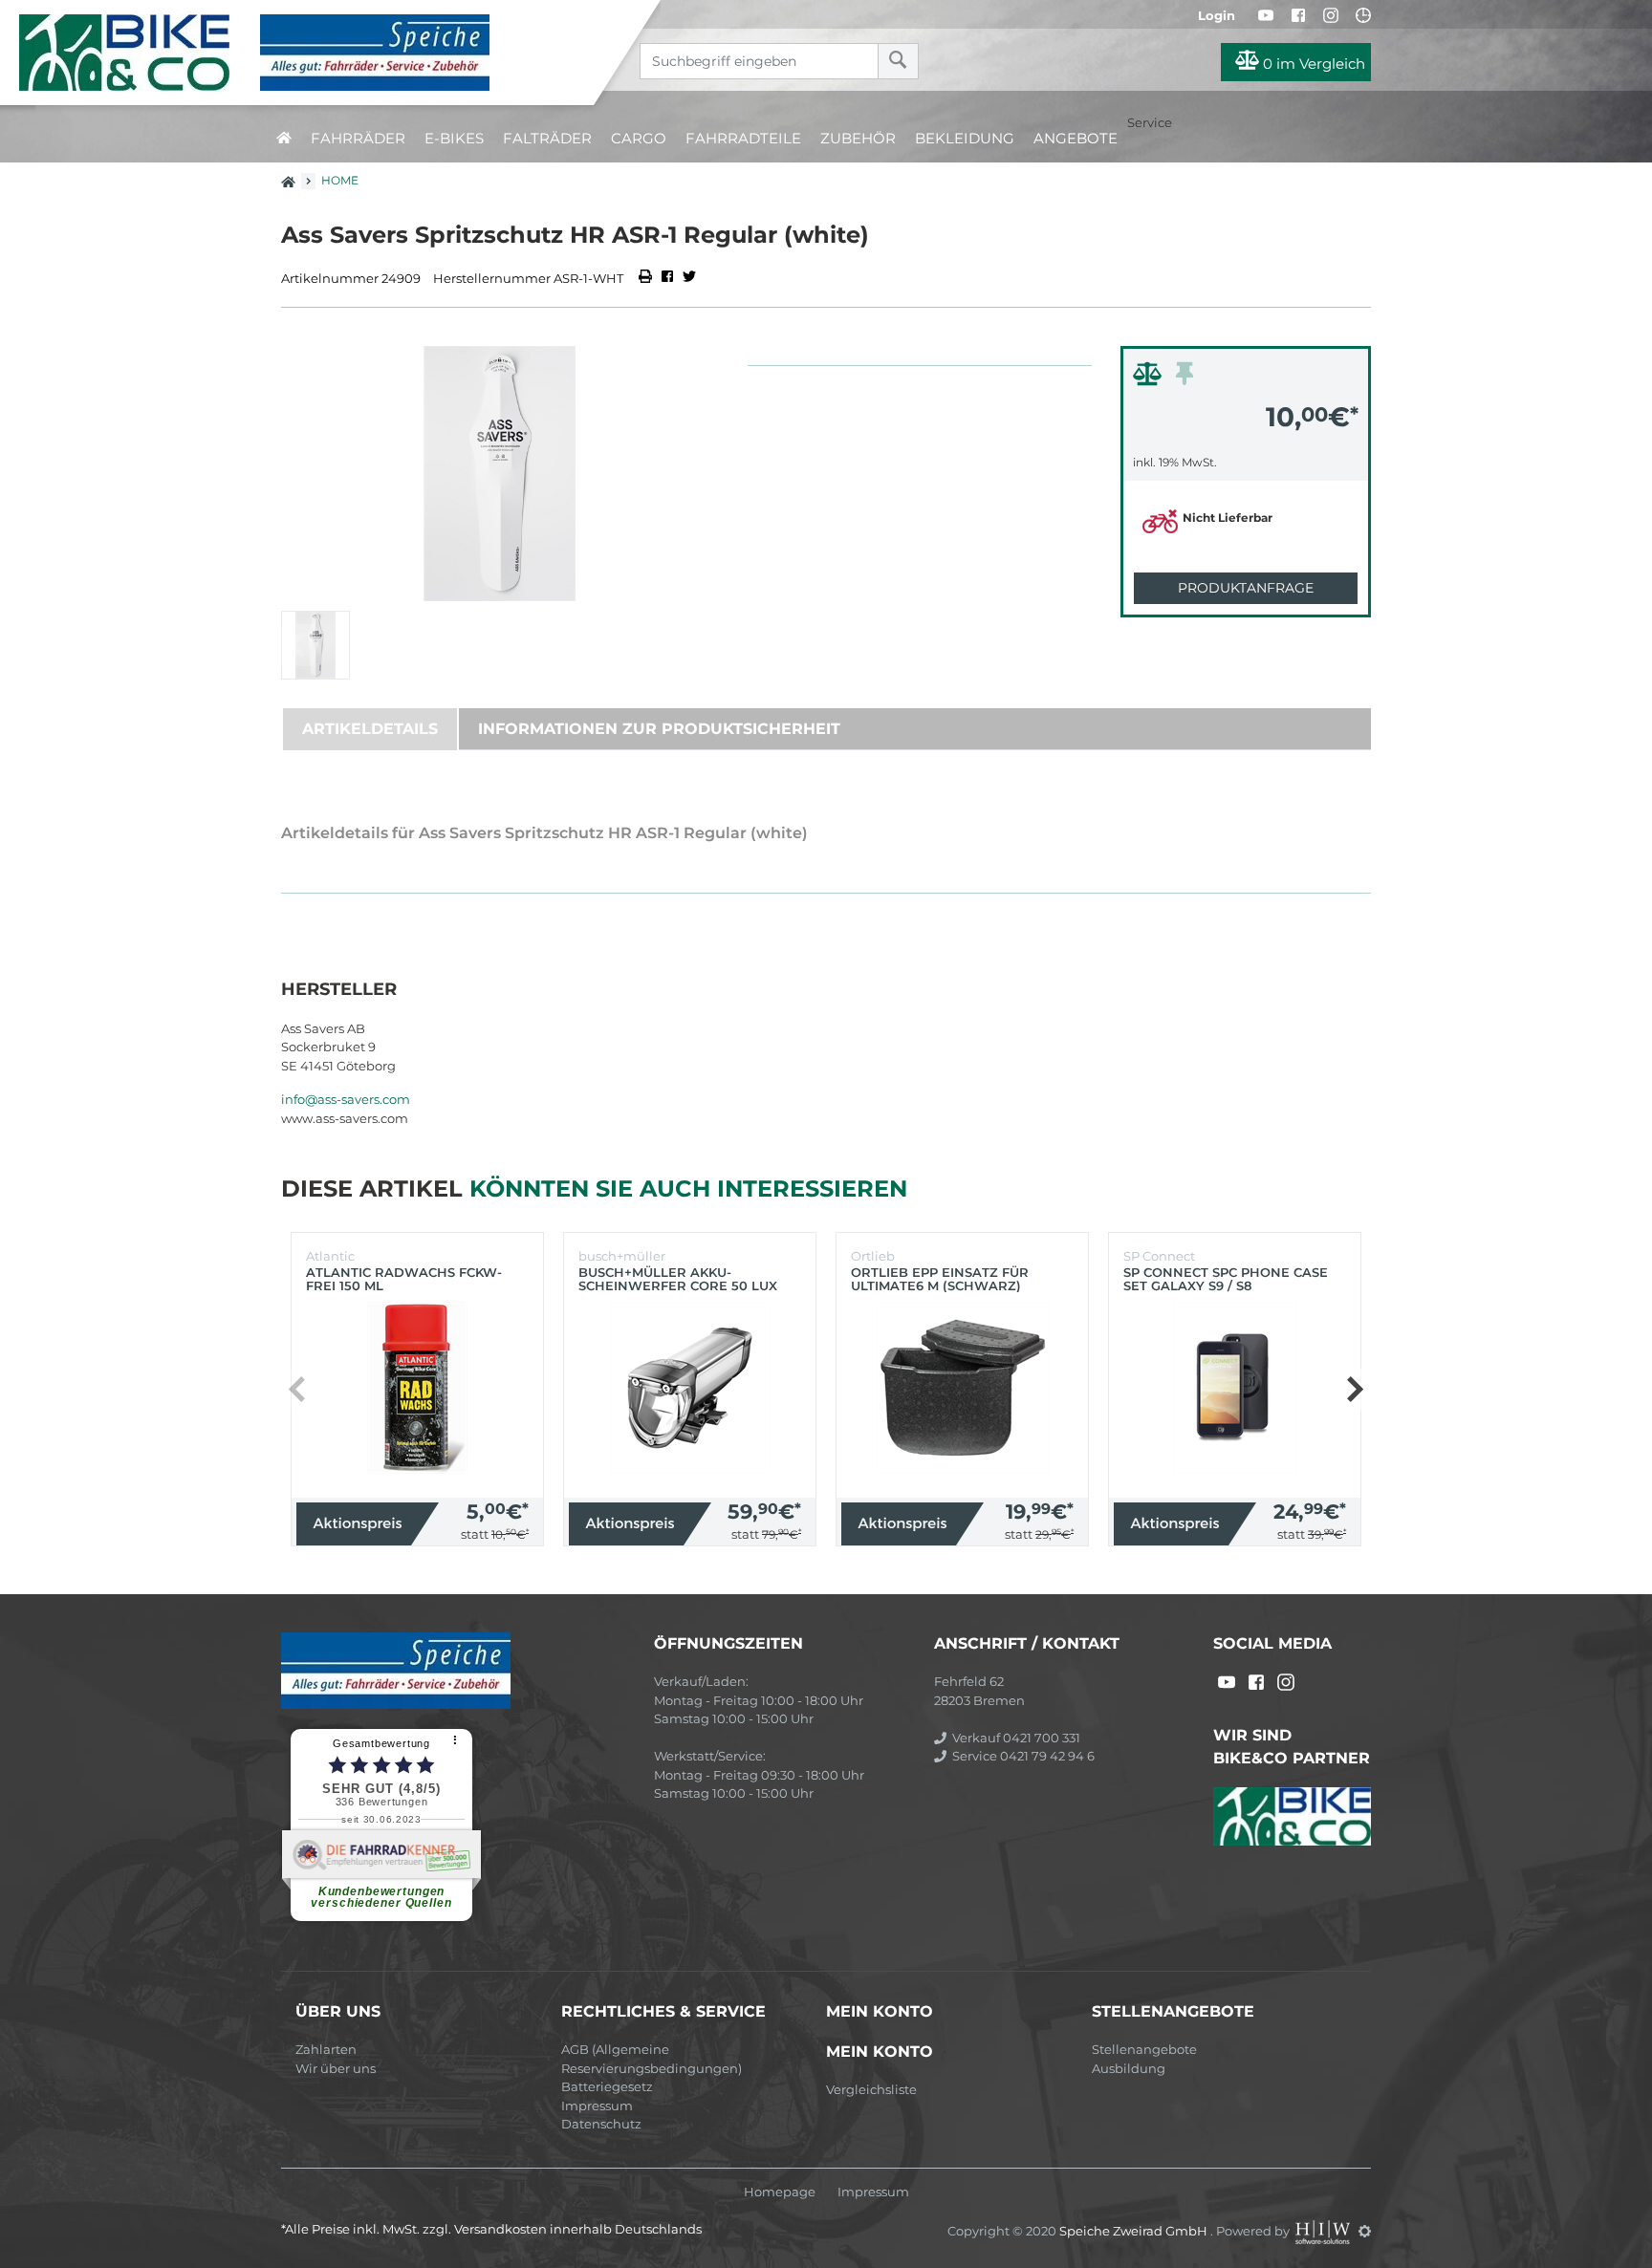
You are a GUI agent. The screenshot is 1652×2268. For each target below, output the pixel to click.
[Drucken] (647, 278)
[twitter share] (689, 278)
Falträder (547, 138)
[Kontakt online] (1363, 15)
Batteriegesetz (607, 2086)
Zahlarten (326, 2049)
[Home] (311, 53)
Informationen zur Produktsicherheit (659, 729)
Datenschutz (601, 2124)
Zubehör (858, 138)
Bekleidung (965, 138)
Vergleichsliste (871, 2089)
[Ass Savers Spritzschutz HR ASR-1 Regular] (500, 474)
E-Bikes (454, 138)
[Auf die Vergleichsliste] (1150, 378)
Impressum (597, 2106)
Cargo (639, 138)
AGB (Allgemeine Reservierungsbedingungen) (652, 2059)
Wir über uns (336, 2068)
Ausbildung (1129, 2068)
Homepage (780, 2192)
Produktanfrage (1246, 588)
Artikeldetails (370, 729)
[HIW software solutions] (1324, 2231)
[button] (1354, 1390)
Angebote (1076, 138)
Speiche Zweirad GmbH (1135, 2231)
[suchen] (898, 61)
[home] (284, 138)
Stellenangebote (1144, 2049)
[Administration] (1365, 2231)
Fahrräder (358, 138)
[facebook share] (667, 278)
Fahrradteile (743, 138)
